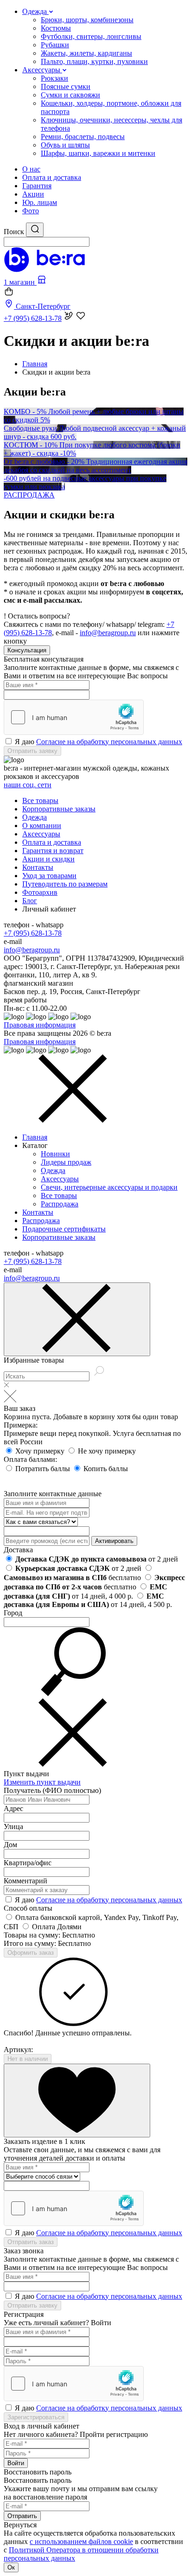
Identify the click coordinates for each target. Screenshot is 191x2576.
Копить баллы (106, 1469)
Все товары (40, 800)
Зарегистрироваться (36, 2417)
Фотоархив (40, 892)
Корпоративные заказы (59, 809)
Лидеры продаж (66, 1162)
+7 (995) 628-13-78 (33, 933)
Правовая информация (40, 1025)
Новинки (55, 1154)
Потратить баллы (44, 1469)
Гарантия (37, 186)
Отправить (22, 2516)
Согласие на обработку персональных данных (109, 742)
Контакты (38, 867)
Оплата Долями (57, 1927)
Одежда (35, 817)
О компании (42, 826)
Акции (33, 194)
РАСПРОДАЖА (29, 495)
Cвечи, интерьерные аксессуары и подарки (109, 1187)
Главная (35, 1137)
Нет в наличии (28, 2059)
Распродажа (60, 1204)
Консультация (27, 650)
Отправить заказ (31, 2242)
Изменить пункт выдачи (42, 1782)
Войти (16, 2463)
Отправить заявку (32, 751)
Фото (31, 211)
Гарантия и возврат (53, 851)
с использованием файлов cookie (81, 2541)
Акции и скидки (48, 859)
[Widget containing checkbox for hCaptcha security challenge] (74, 717)
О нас (31, 169)
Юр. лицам (40, 202)
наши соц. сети (28, 785)
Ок (11, 2567)
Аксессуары (41, 834)
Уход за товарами (49, 876)
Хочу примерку (41, 1451)
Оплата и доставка (52, 177)
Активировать (114, 1541)
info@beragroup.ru (108, 633)
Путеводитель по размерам (65, 884)
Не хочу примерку (107, 1451)
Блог (30, 901)
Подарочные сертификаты (64, 1229)
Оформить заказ (31, 1953)
